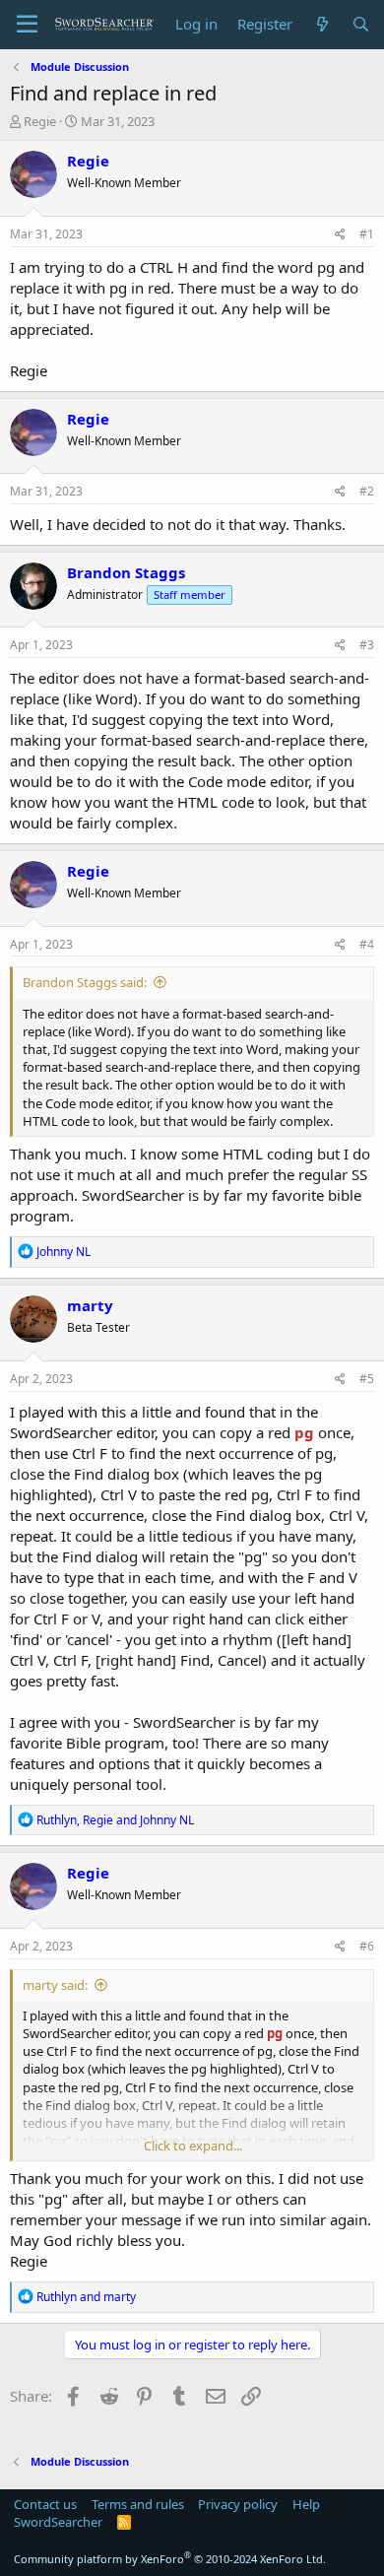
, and (115, 1820)
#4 (367, 944)
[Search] (361, 24)
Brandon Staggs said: (85, 982)
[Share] (340, 235)
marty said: (55, 1985)
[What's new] (321, 24)
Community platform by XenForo (170, 2559)
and (86, 2297)
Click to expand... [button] (193, 2146)
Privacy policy (238, 2504)
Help (306, 2504)
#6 (367, 1946)
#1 (367, 234)
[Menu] (27, 25)
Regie (40, 121)
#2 (367, 491)
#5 (367, 1379)
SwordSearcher (58, 2522)
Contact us (45, 2504)
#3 (367, 645)
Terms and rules (138, 2504)
